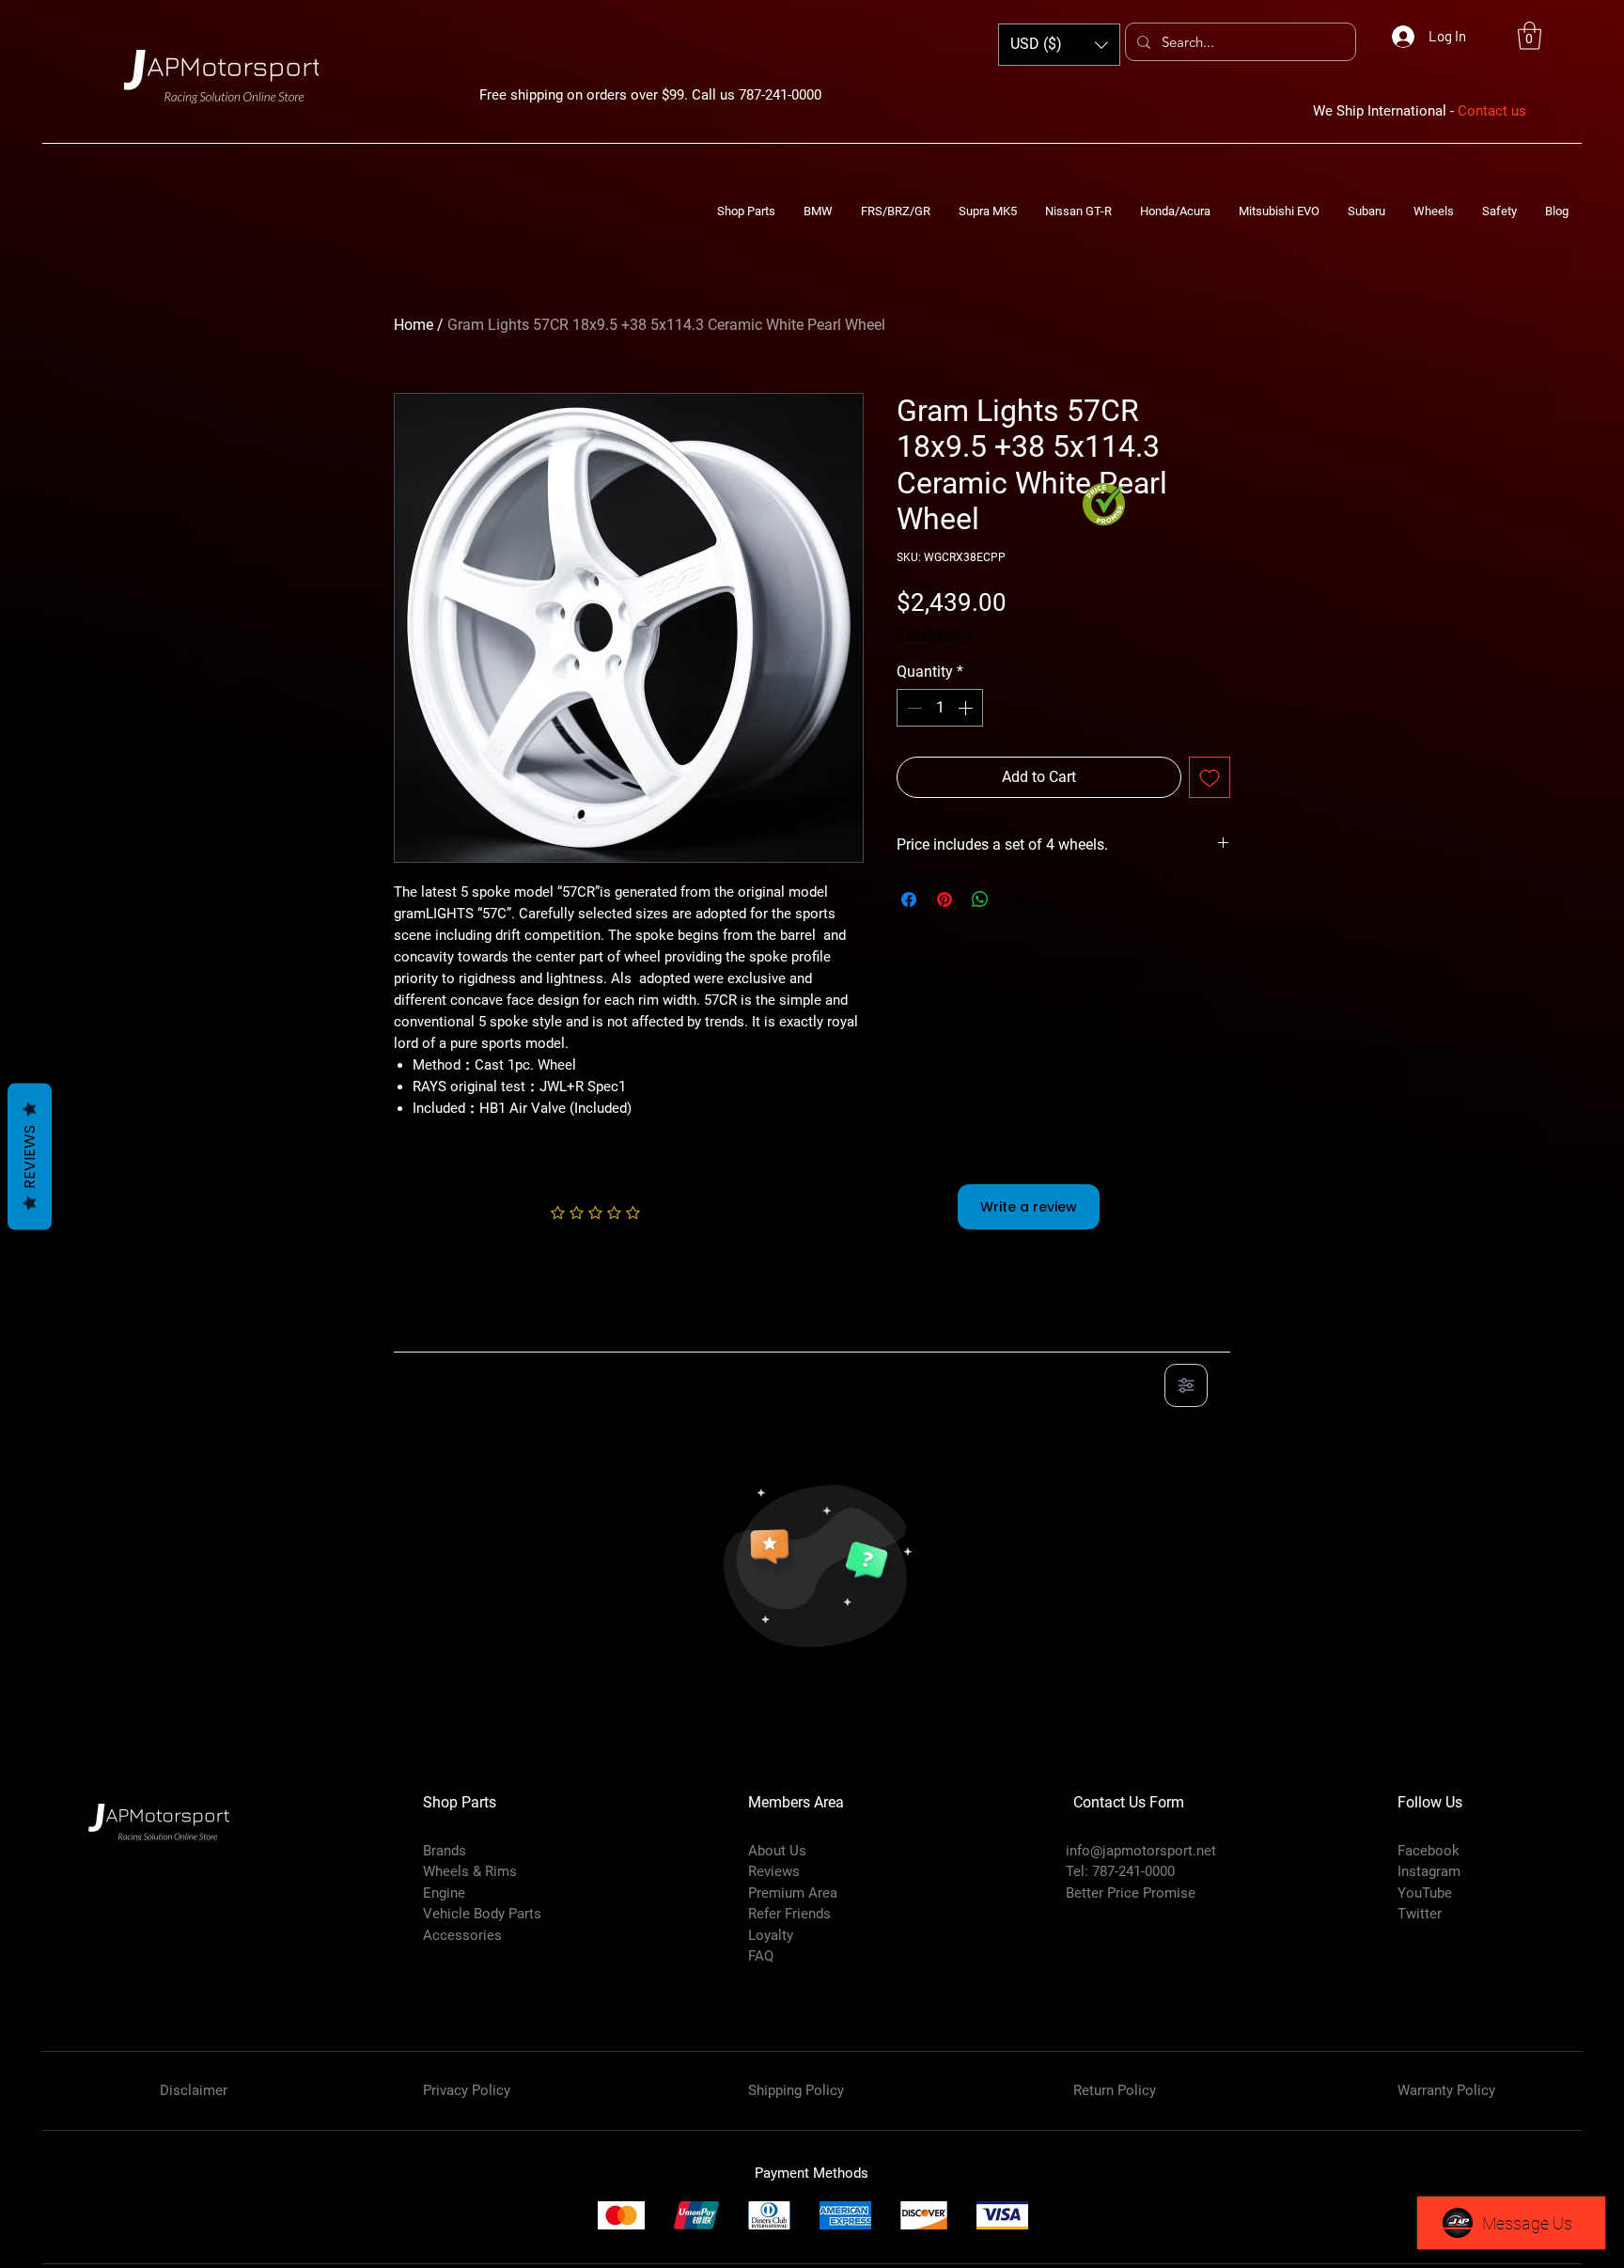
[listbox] (1059, 45)
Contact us (1492, 111)
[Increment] (967, 708)
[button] (1530, 36)
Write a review (1029, 1207)
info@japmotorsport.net (1141, 1851)
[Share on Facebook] (909, 899)
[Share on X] (1016, 899)
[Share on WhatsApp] (980, 899)
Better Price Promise (1131, 1893)
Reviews (30, 1156)
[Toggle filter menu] (1186, 1385)
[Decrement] (913, 708)
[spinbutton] (940, 708)
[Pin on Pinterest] (945, 899)
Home (414, 325)
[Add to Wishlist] (1210, 777)
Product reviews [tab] (465, 1331)
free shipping (934, 633)
